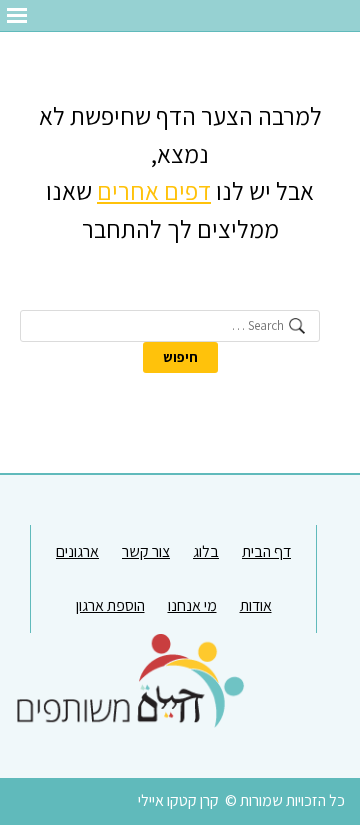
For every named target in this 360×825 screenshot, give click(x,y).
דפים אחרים (154, 190)
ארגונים (77, 551)
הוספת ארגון (110, 605)
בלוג (206, 551)
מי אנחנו (192, 605)
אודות (256, 605)
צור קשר (146, 551)
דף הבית (266, 551)
